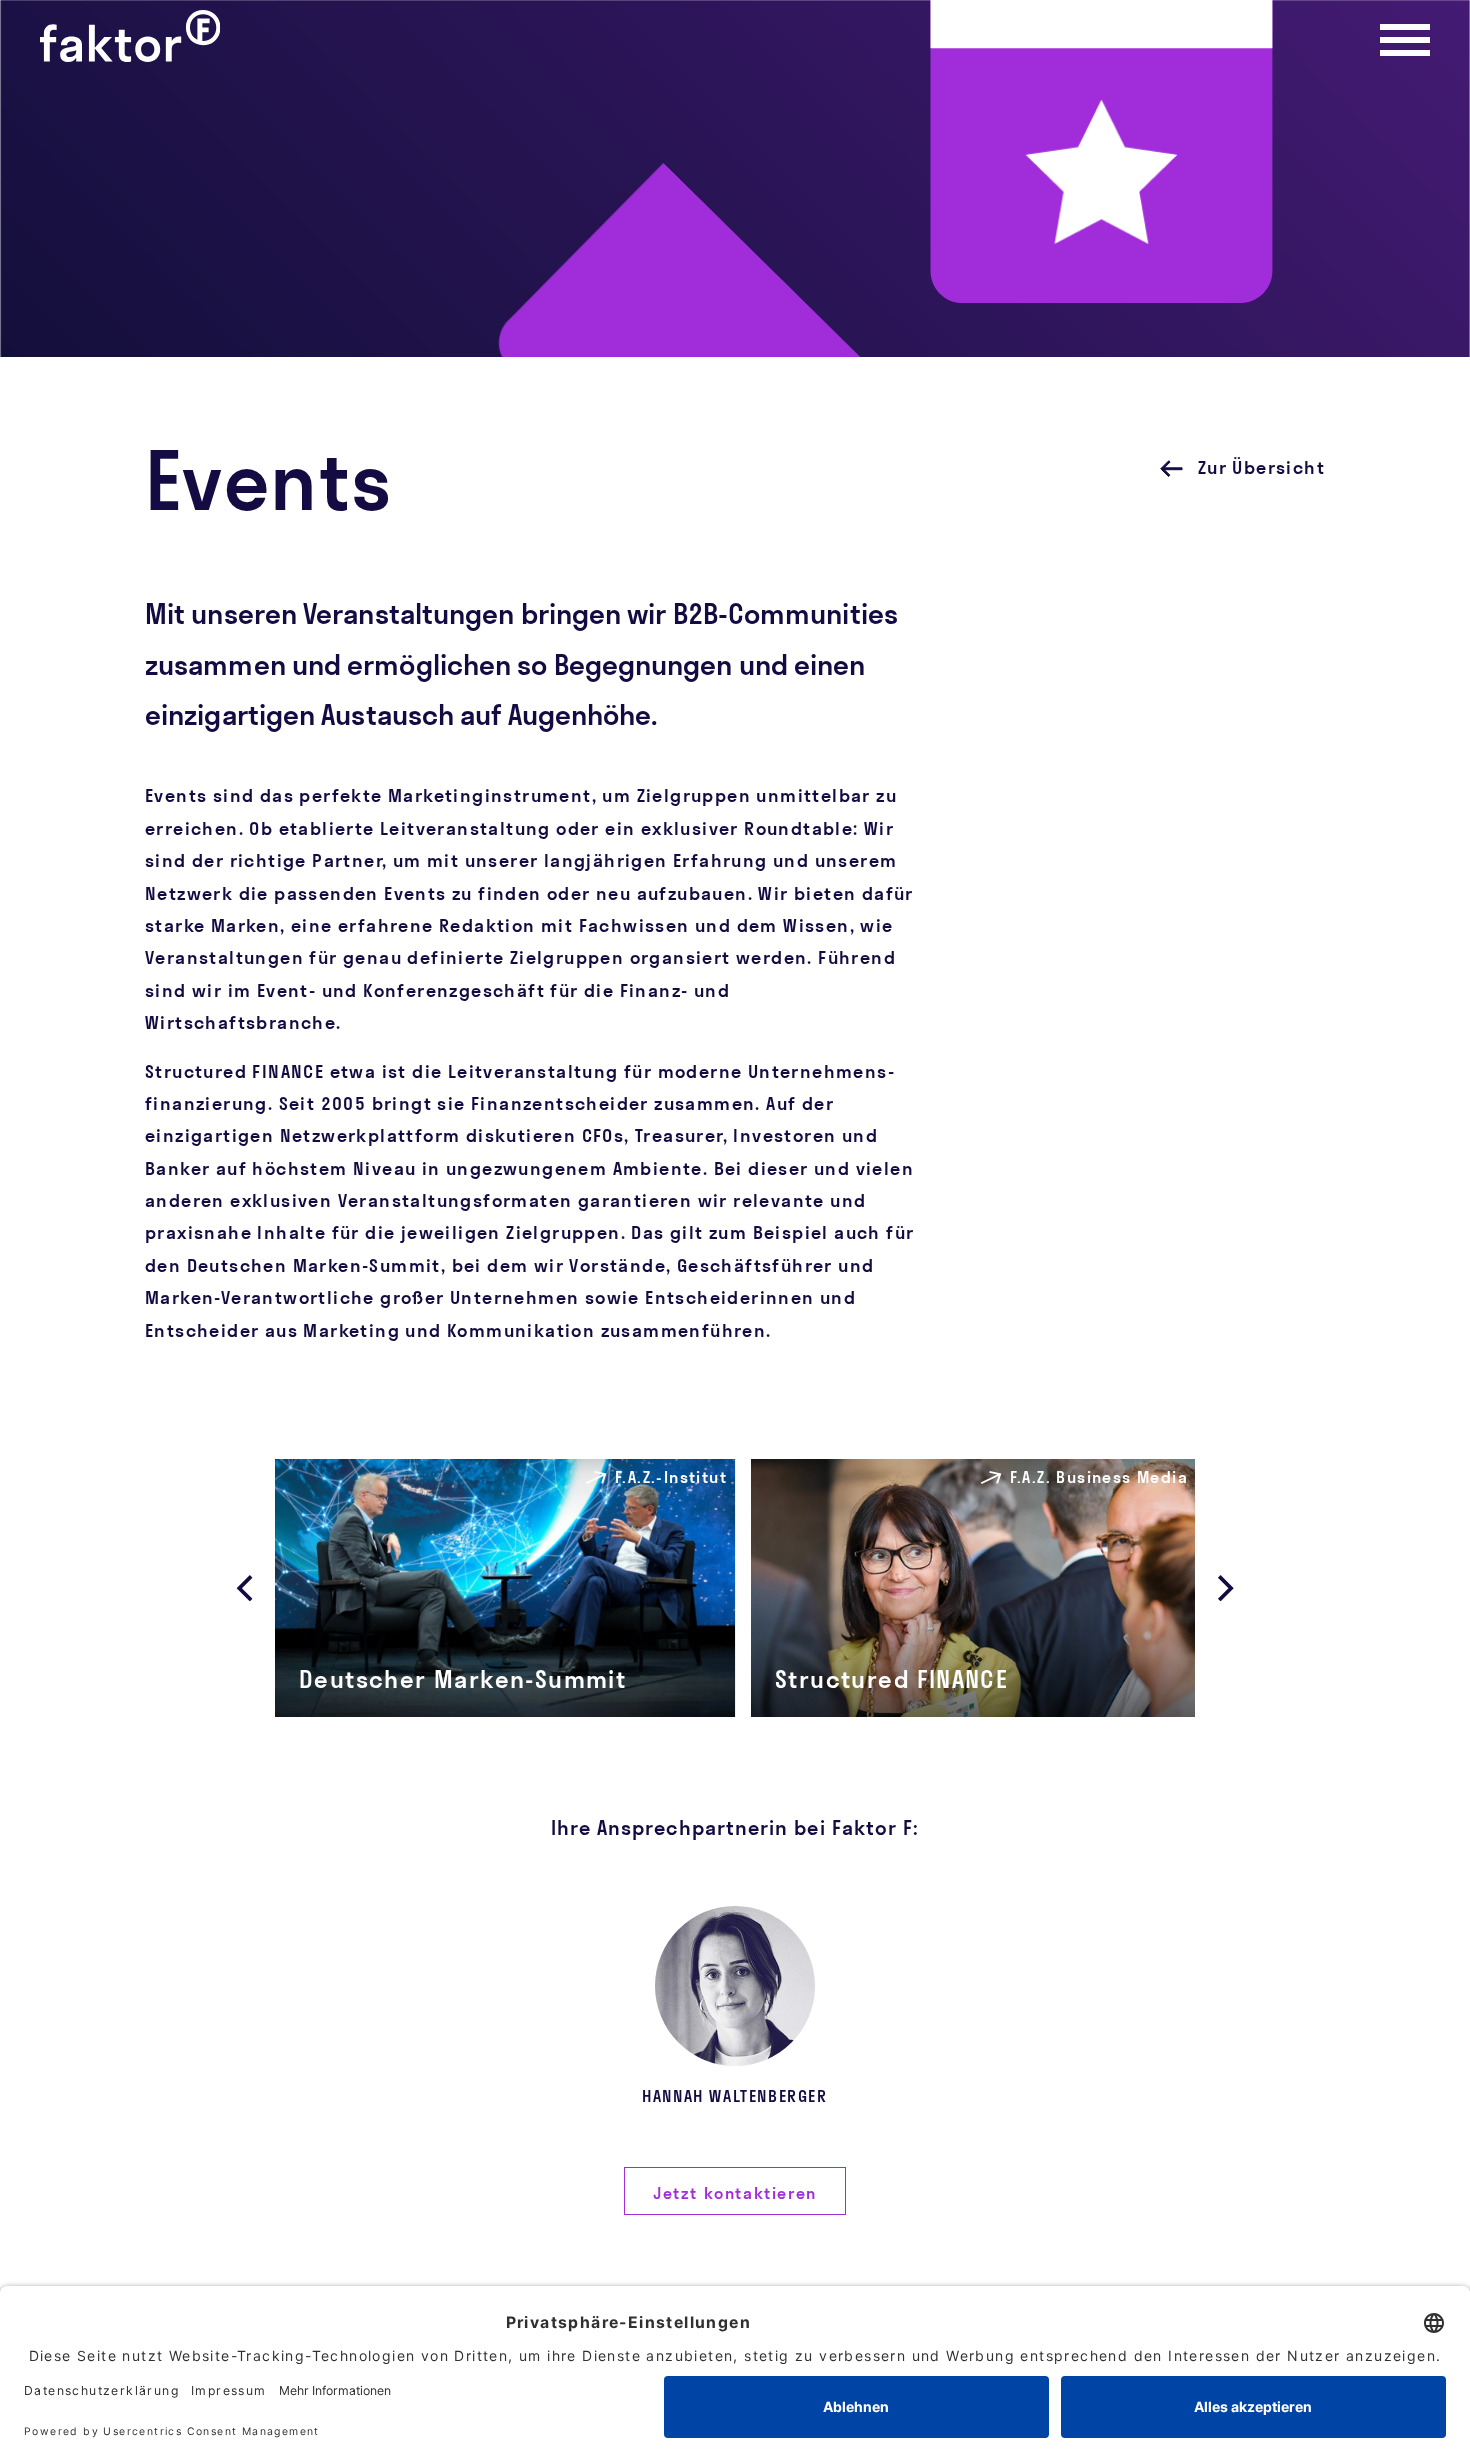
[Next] (1223, 1588)
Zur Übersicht (1261, 467)
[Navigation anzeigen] (1405, 40)
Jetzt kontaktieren (735, 2193)
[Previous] (247, 1588)
